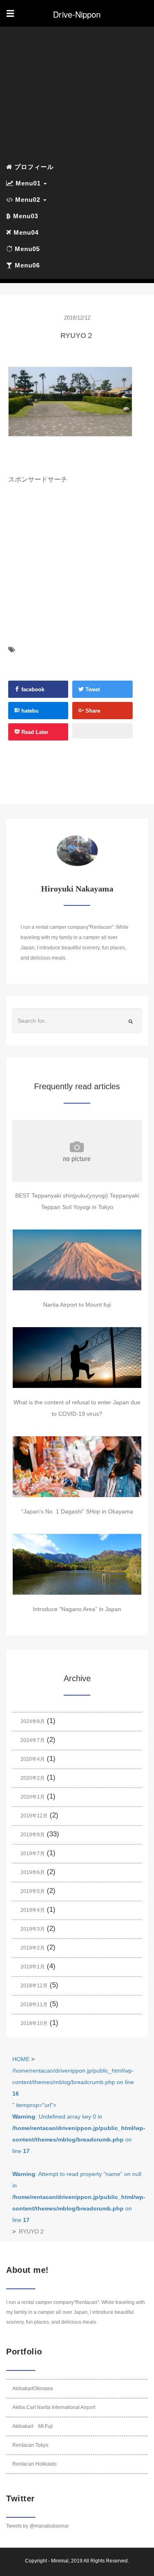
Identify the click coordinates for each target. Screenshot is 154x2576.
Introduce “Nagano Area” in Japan (77, 1609)
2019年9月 (33, 1835)
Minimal (60, 2561)
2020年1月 (33, 1797)
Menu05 (26, 249)
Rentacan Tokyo (30, 2445)
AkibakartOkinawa (33, 2389)
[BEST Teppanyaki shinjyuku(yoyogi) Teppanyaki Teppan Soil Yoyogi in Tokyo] (77, 1151)
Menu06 (26, 265)
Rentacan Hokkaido (34, 2464)
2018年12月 (34, 1986)
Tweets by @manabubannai (37, 2526)
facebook (32, 689)
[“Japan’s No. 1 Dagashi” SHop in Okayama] (77, 1467)
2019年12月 (34, 1816)
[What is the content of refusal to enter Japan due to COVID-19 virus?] (77, 1358)
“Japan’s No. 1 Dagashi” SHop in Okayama (77, 1511)
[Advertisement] (77, 94)
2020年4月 (33, 1759)
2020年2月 (33, 1778)
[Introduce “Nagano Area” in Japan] (77, 1564)
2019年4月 (33, 1910)
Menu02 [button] (28, 200)
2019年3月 (33, 1929)
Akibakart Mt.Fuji (33, 2426)
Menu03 (25, 216)
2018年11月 (34, 2005)
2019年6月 (33, 1872)
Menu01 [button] (28, 183)
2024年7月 (33, 1740)
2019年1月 (33, 1967)
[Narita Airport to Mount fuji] (77, 1260)
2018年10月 (34, 2023)
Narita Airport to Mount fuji (77, 1305)
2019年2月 (33, 1948)
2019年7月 (33, 1854)
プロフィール (33, 167)
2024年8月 (33, 1721)
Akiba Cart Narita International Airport (54, 2407)
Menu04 (25, 232)
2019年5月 (33, 1891)
